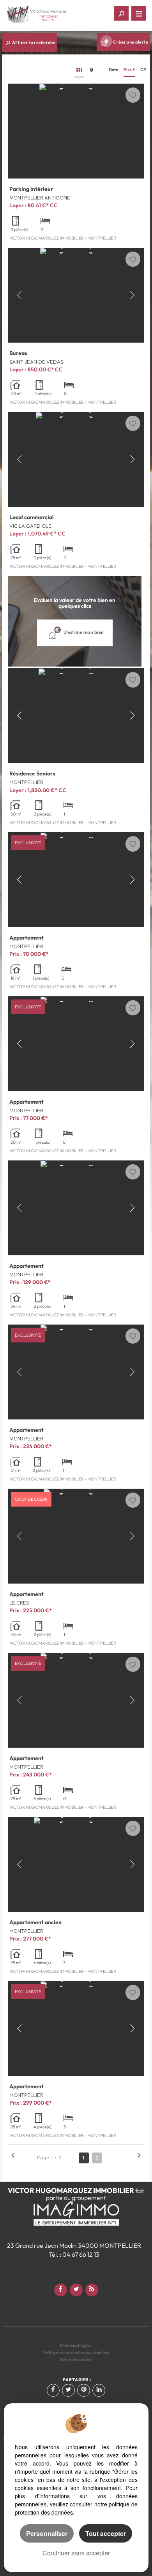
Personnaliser (47, 2533)
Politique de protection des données (76, 2352)
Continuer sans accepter (76, 2553)
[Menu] (139, 13)
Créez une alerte (131, 42)
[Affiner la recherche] (121, 13)
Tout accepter (106, 2533)
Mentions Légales (76, 2345)
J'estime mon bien (84, 633)
